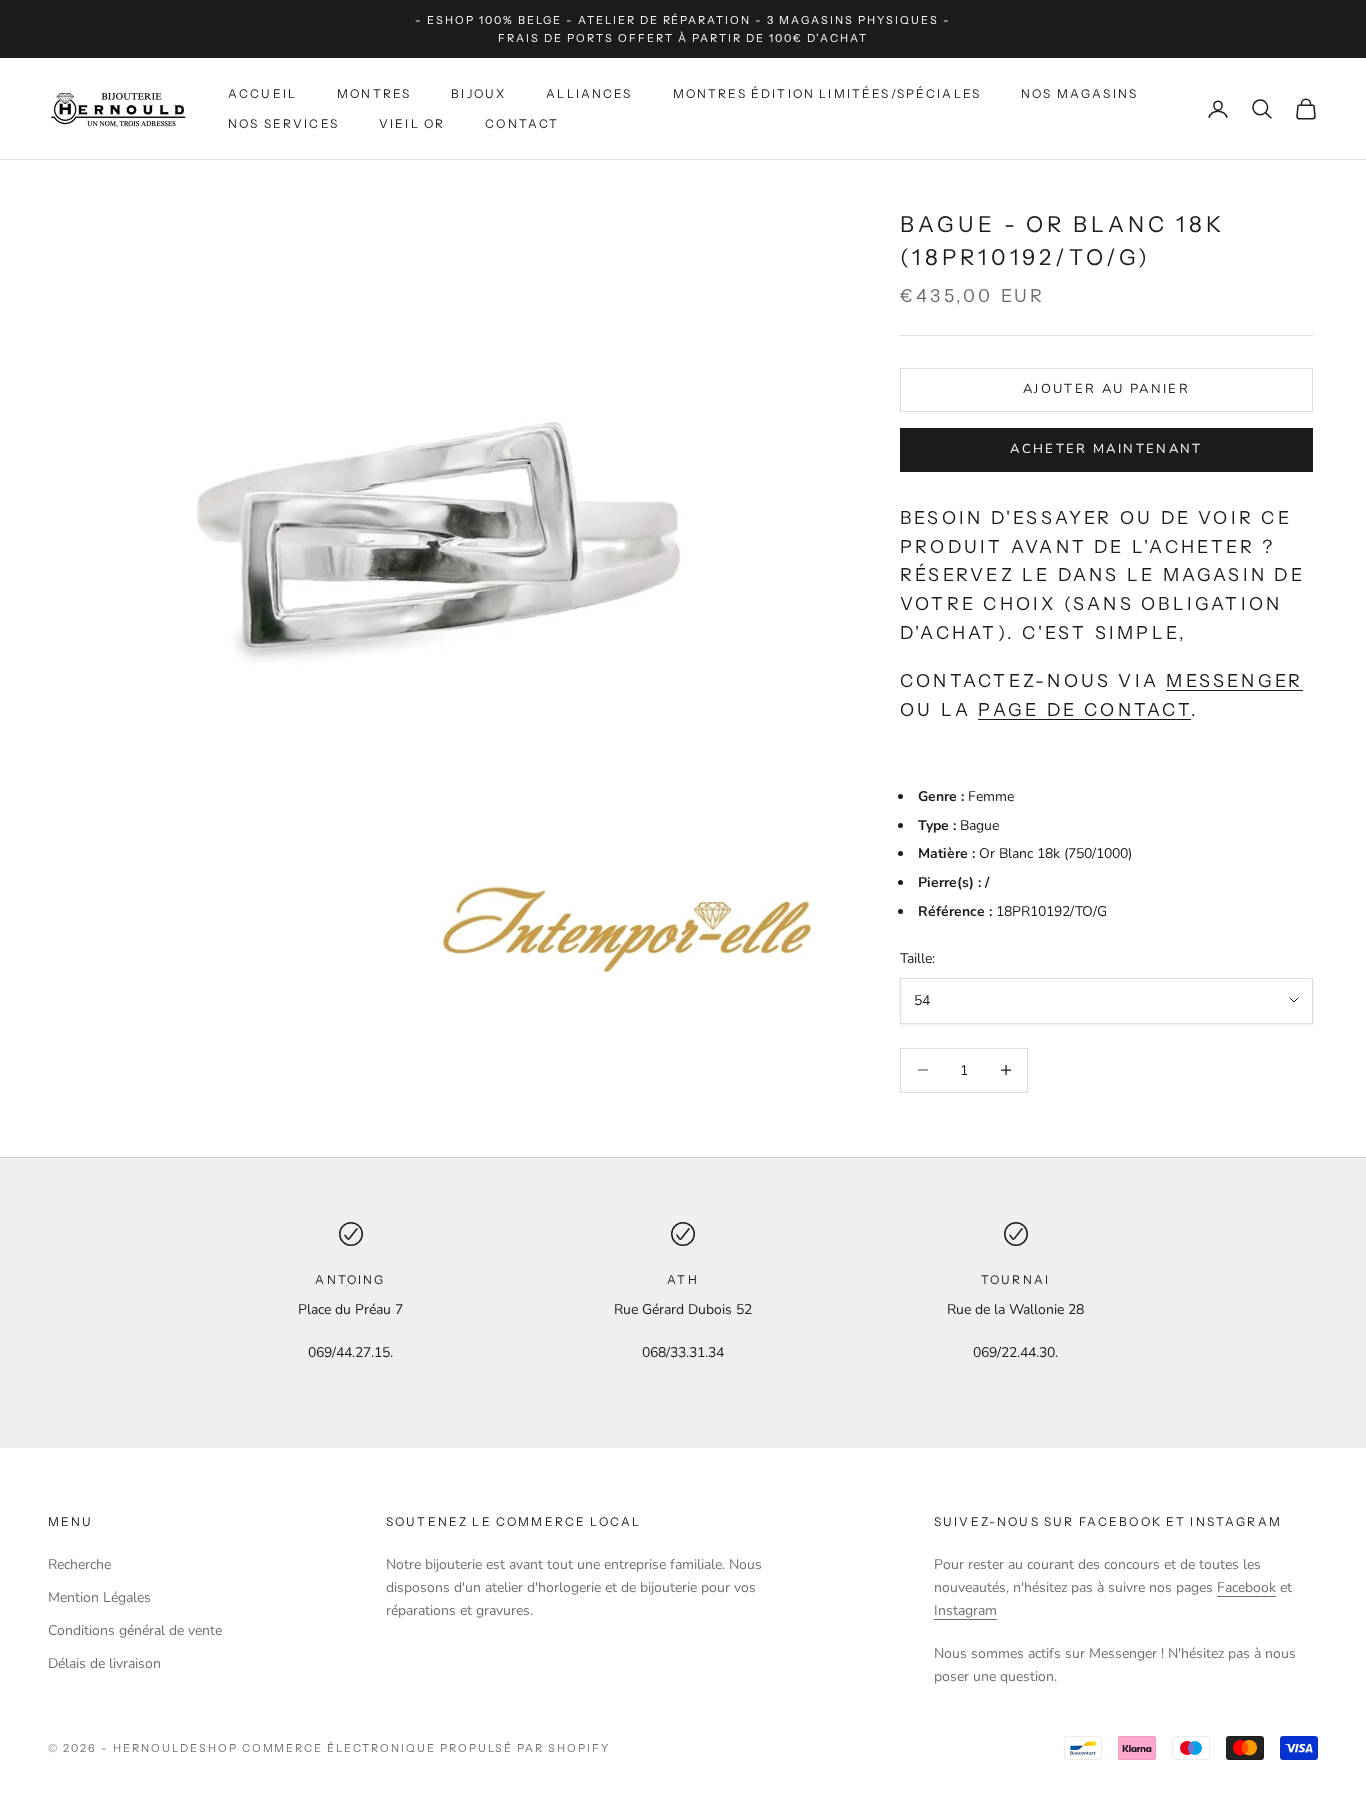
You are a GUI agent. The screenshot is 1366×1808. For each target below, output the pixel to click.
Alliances (589, 93)
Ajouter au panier (1106, 389)
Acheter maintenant (1106, 449)
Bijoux (478, 93)
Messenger (1234, 680)
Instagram (965, 1610)
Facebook (1246, 1587)
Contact (522, 123)
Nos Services (283, 123)
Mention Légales (99, 1597)
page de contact (1084, 709)
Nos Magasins (1079, 93)
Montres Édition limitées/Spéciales (827, 93)
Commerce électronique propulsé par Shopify (426, 1748)
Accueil (262, 93)
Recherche (79, 1564)
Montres (374, 93)
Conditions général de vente (135, 1630)
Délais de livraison (104, 1663)
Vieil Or (412, 123)
